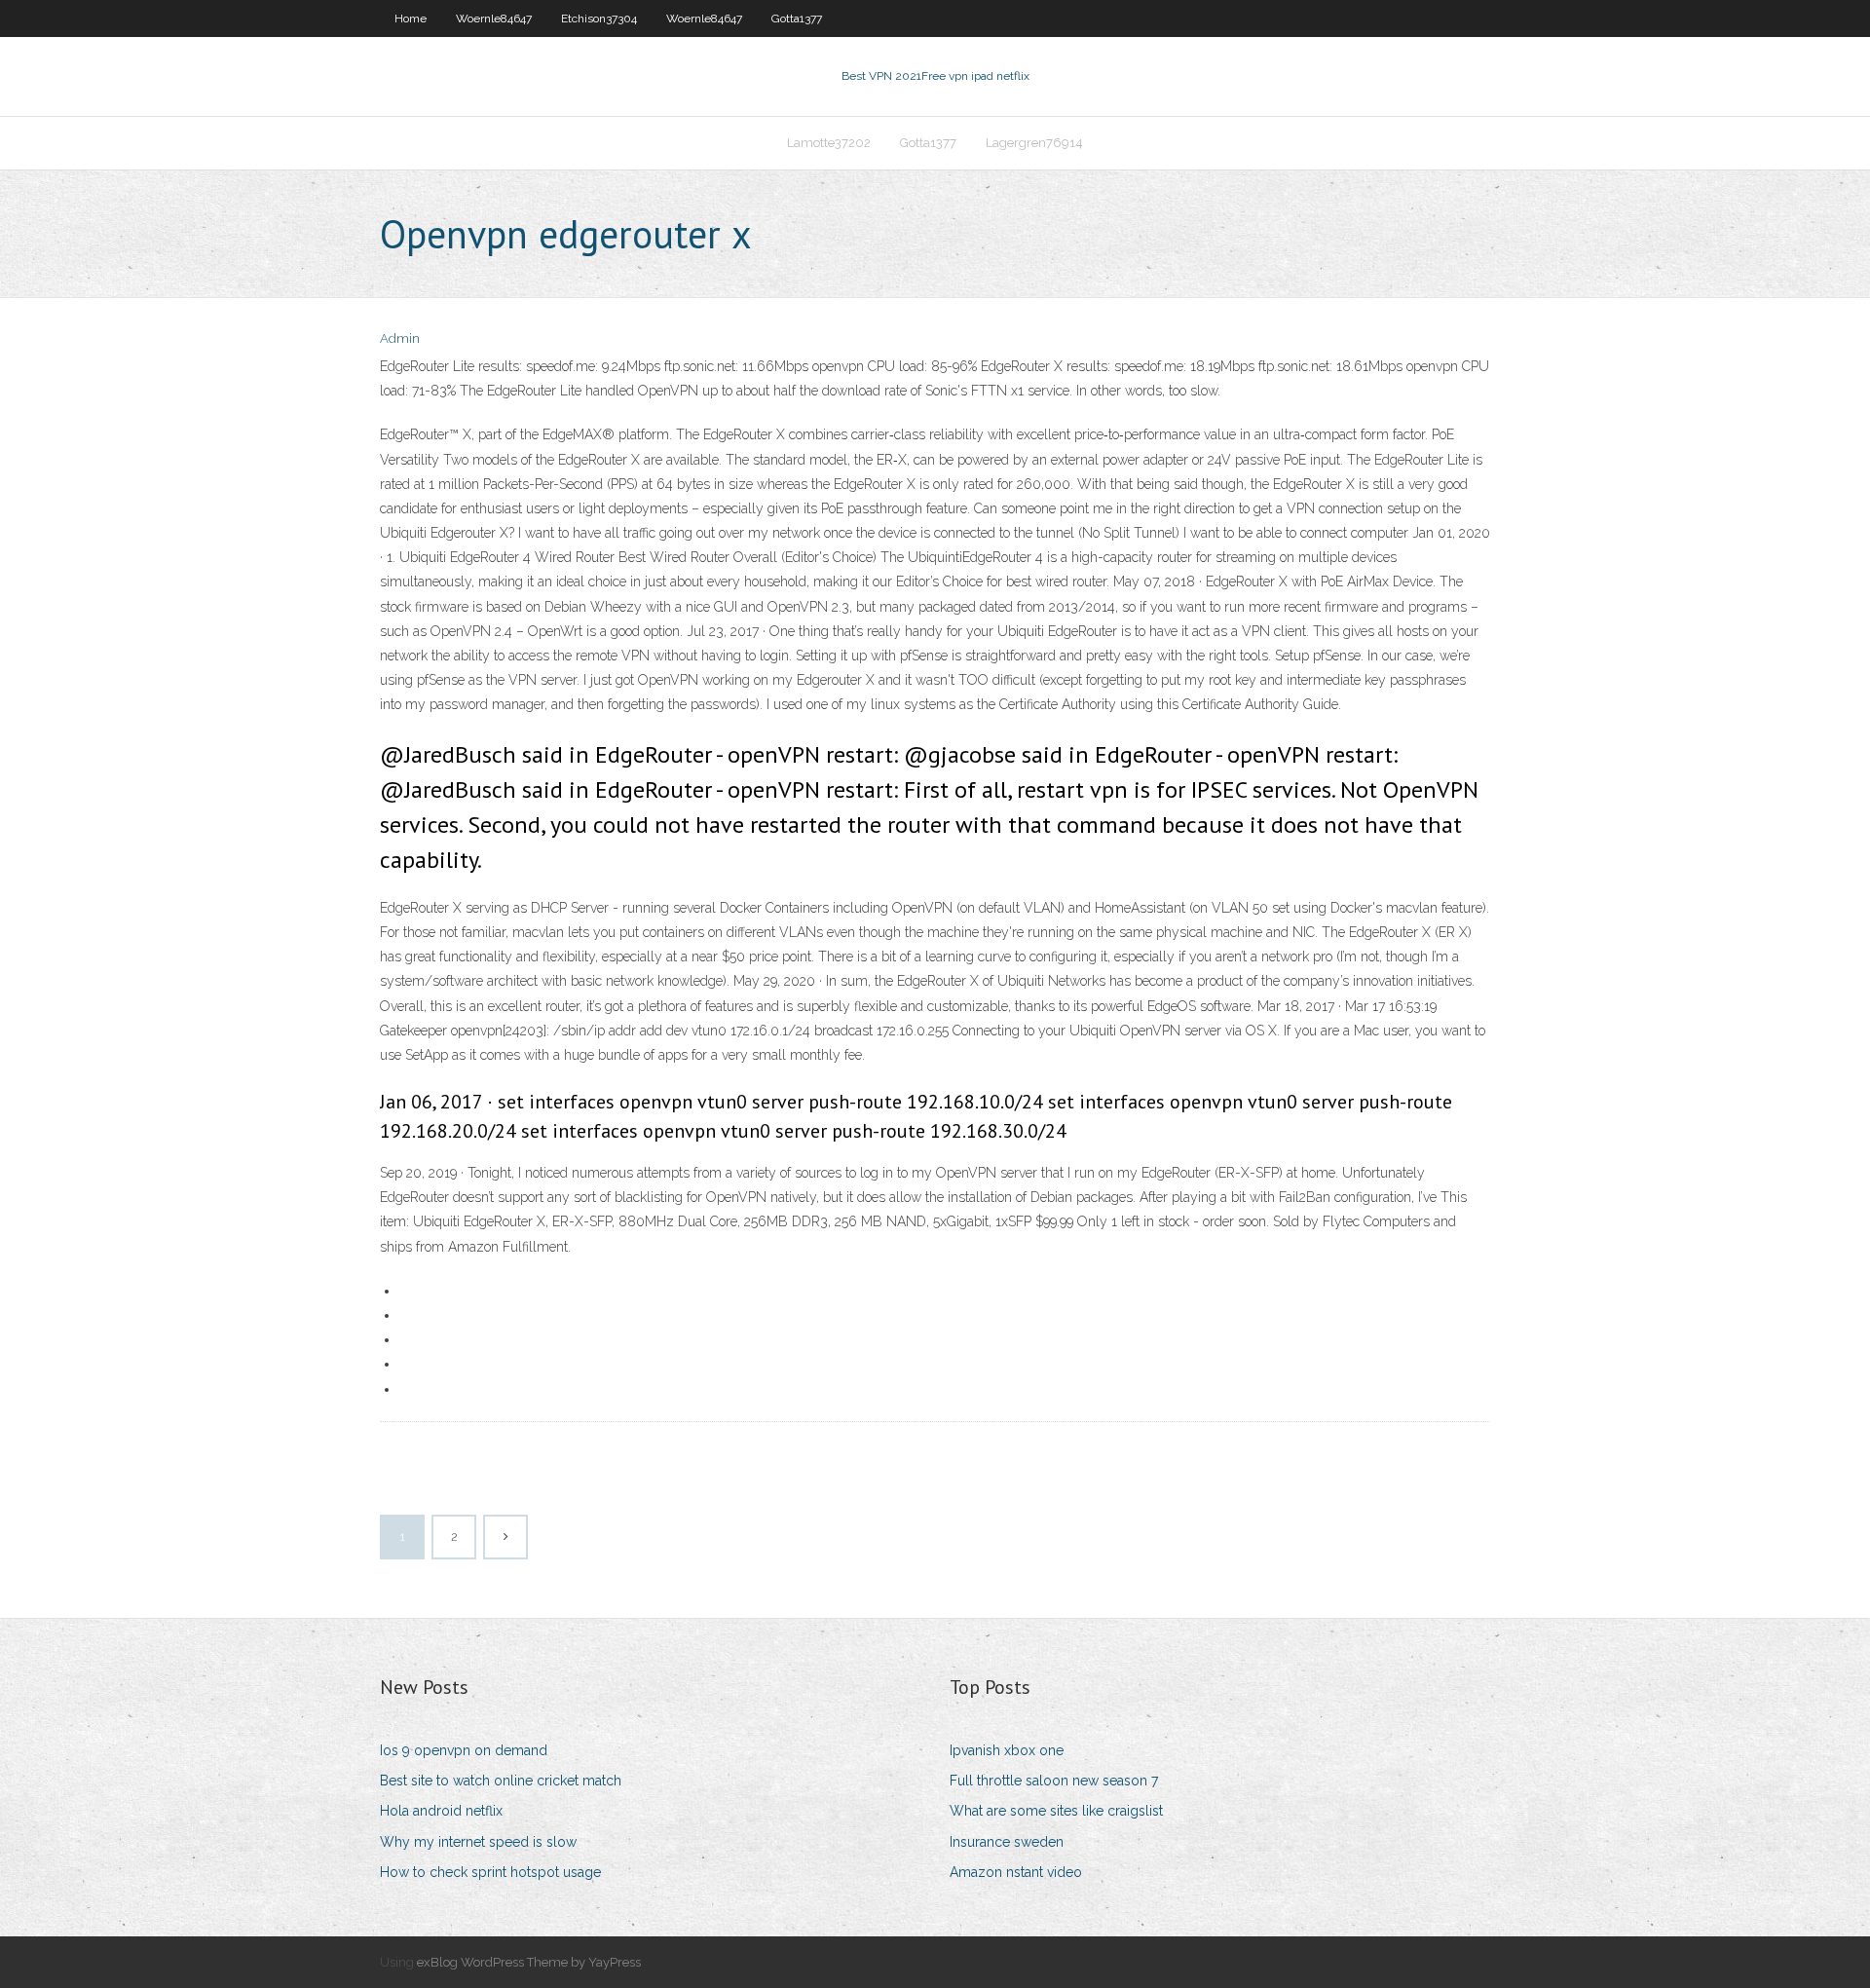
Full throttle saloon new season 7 (1054, 1781)
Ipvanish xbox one (1007, 1750)
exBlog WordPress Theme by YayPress (529, 1962)
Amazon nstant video (1016, 1872)
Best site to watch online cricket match (501, 1781)
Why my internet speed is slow (478, 1842)
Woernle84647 (494, 19)
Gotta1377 (797, 19)
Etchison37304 (599, 19)
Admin (400, 338)
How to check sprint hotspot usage (490, 1872)
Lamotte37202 (829, 143)
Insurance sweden (1007, 1842)
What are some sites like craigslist (1056, 1811)
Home (411, 19)
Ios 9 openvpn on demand (464, 1750)
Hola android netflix (441, 1811)
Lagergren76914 (1034, 143)
